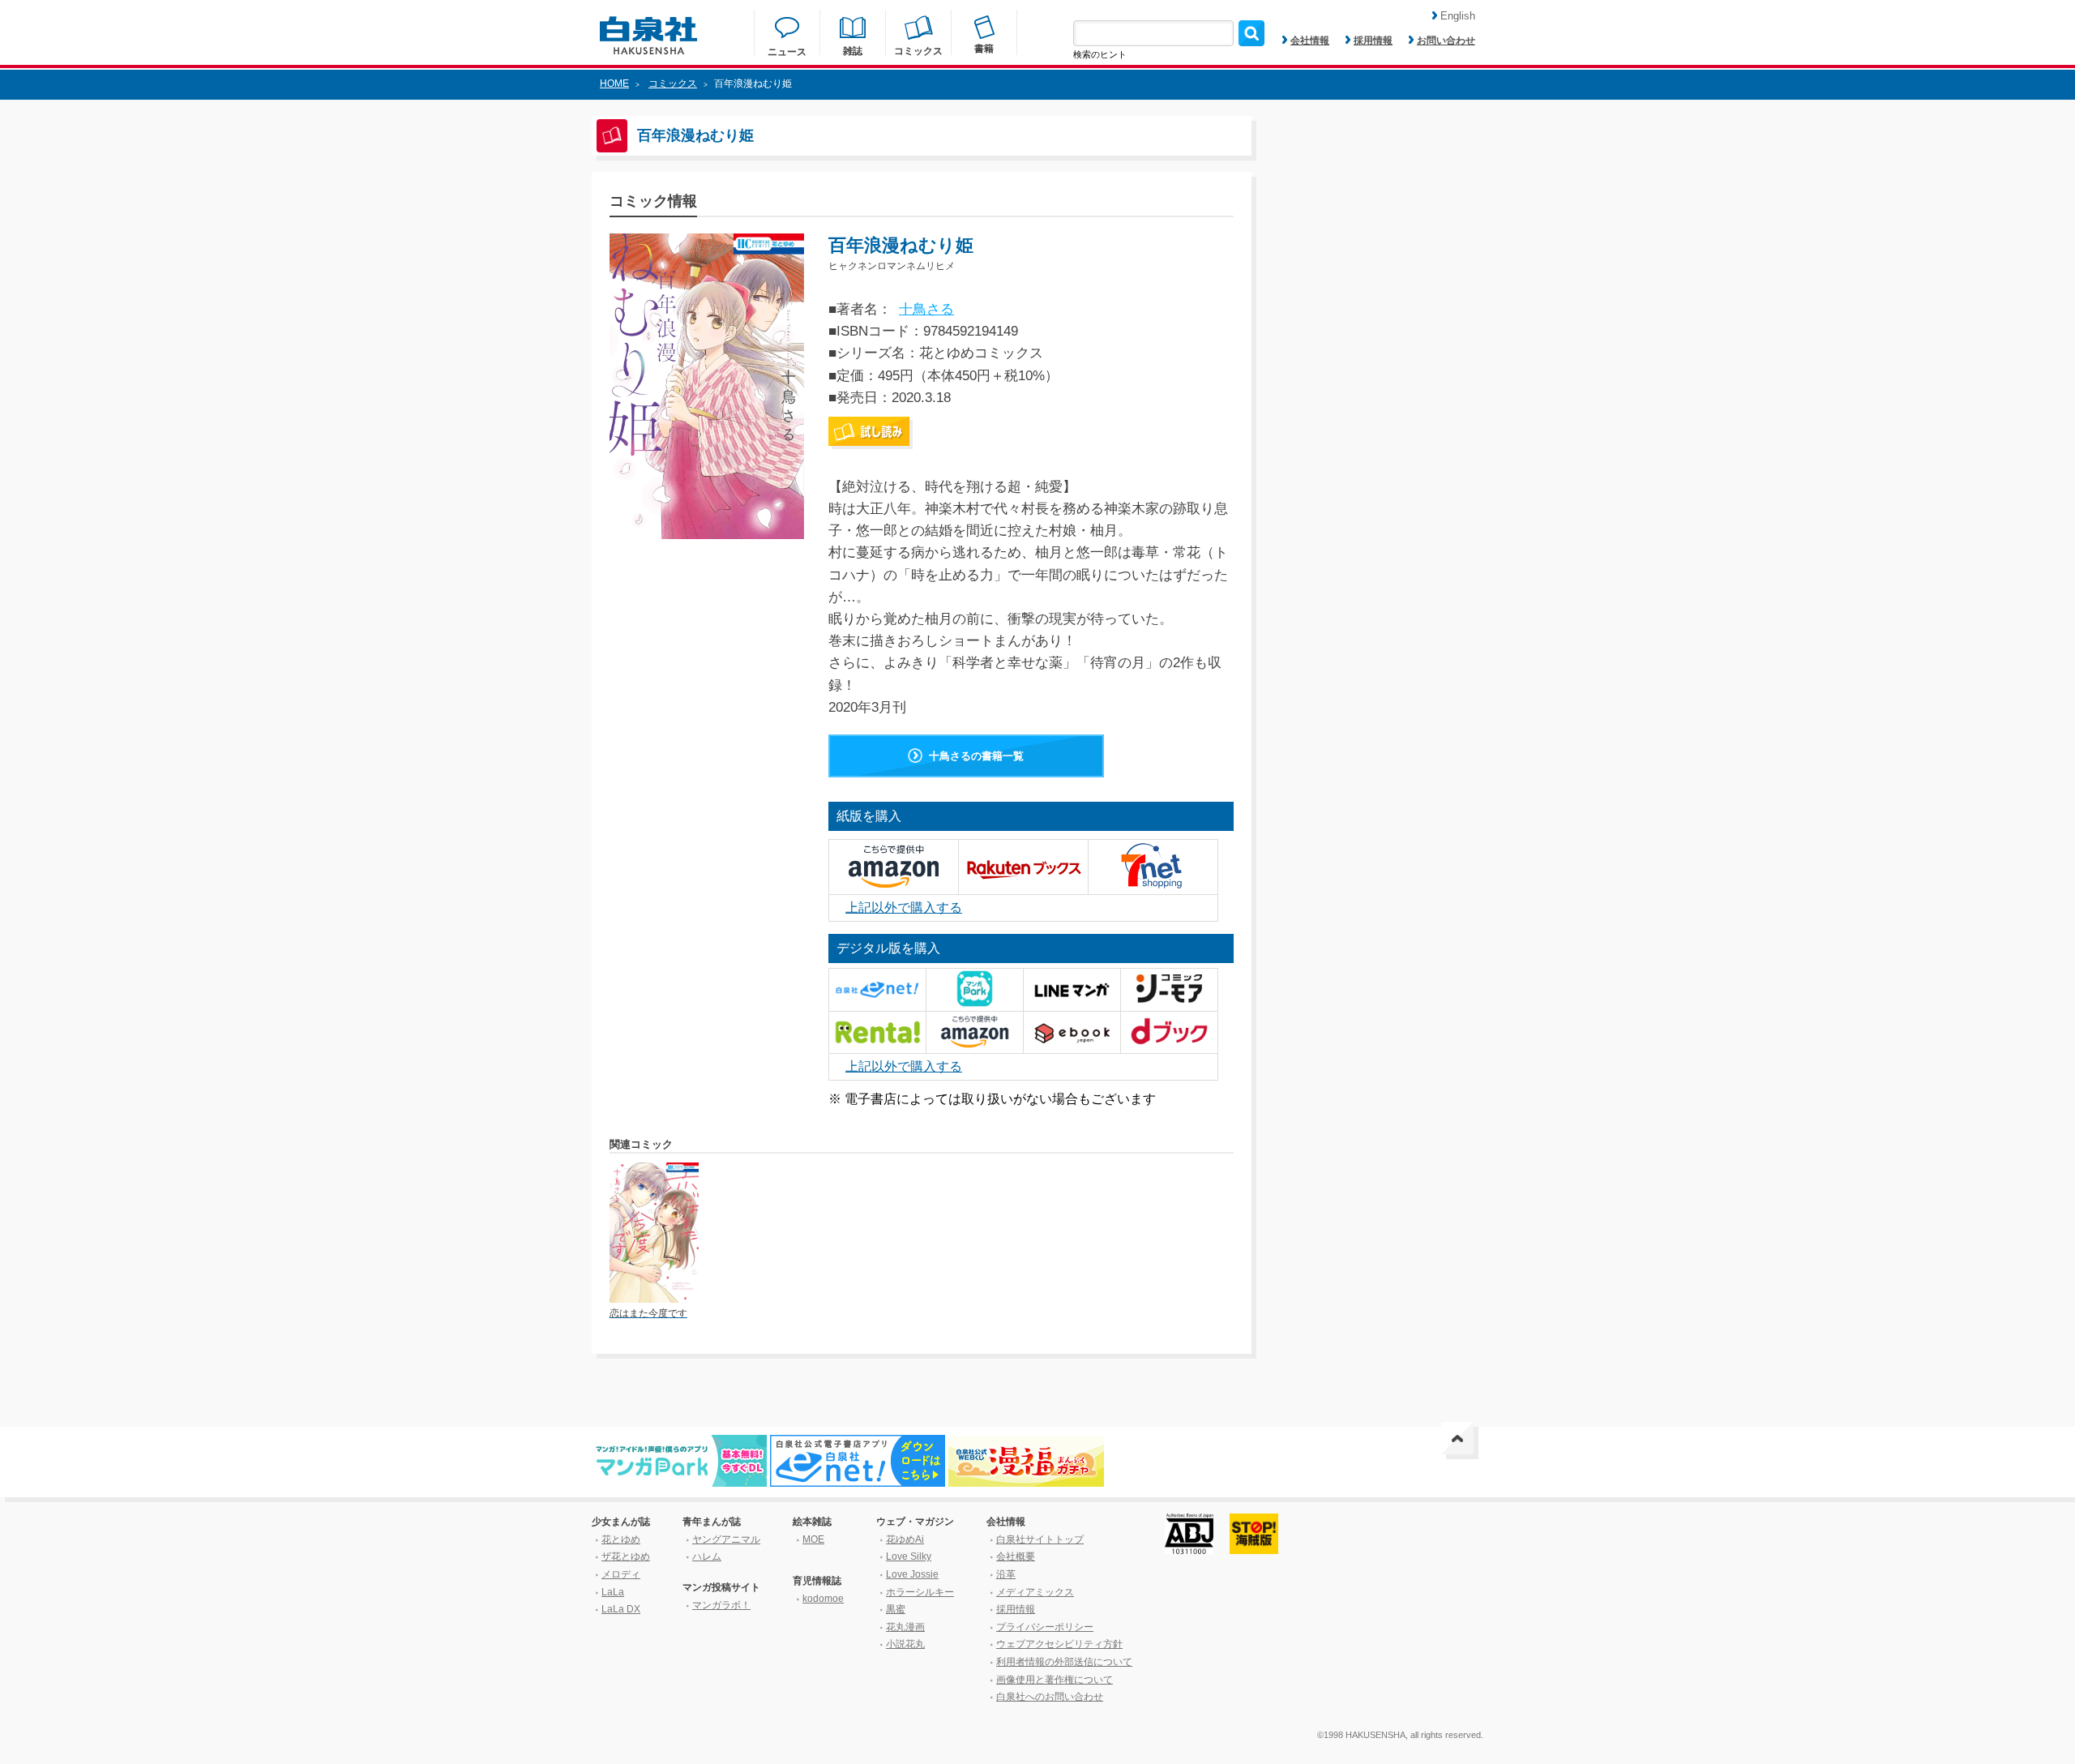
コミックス (673, 83)
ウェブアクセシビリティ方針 (1059, 1644)
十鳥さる (926, 309)
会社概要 (1016, 1556)
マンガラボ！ (721, 1605)
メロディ (621, 1574)
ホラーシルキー (920, 1592)
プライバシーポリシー (1045, 1627)
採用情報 (1373, 41)
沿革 (1006, 1574)
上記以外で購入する (904, 908)
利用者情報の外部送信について (1064, 1662)
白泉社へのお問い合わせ (1050, 1697)
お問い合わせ (1446, 41)
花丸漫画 (905, 1627)
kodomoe (823, 1599)
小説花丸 (905, 1644)
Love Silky (909, 1556)
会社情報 (1310, 41)
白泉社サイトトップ (1040, 1539)
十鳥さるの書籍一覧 (976, 756)
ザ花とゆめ (626, 1556)
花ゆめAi (905, 1539)
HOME (614, 83)
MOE (813, 1539)
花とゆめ (621, 1539)
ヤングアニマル (726, 1539)
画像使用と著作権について (1055, 1680)
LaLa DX (621, 1609)
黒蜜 (896, 1609)
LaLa (613, 1592)
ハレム (707, 1556)
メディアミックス (1035, 1592)
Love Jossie (912, 1574)
